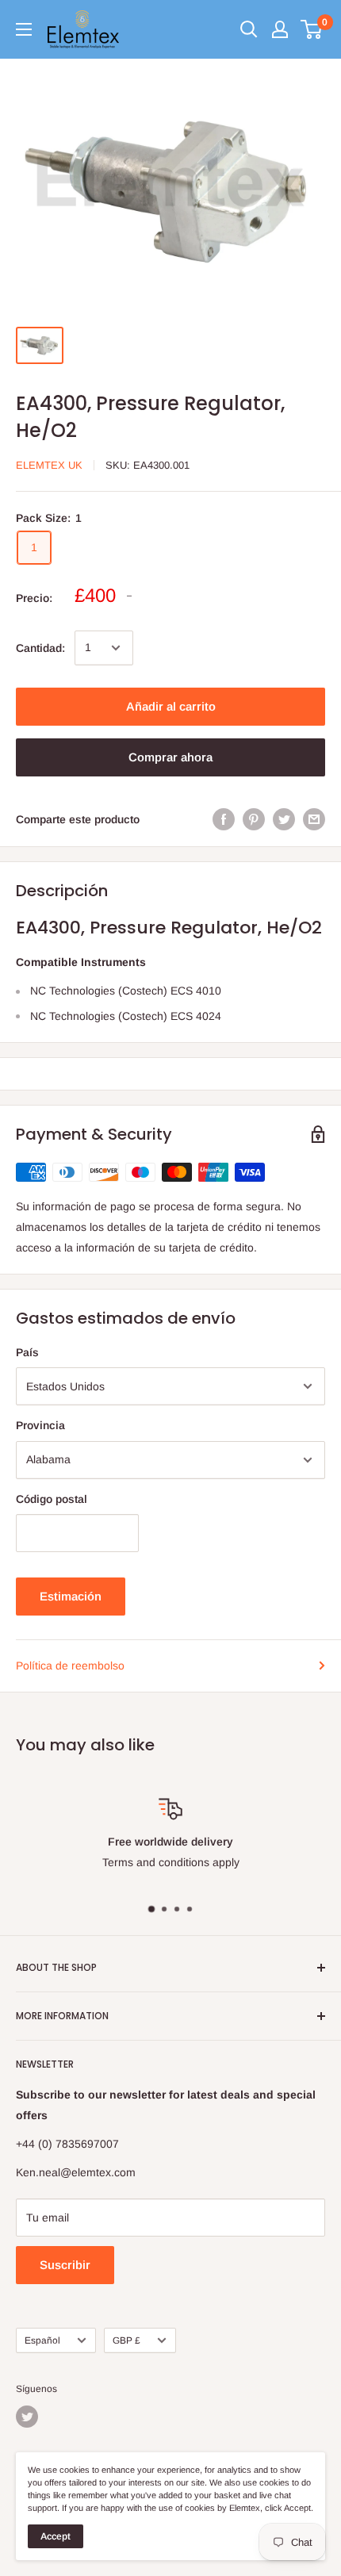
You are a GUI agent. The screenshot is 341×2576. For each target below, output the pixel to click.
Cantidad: (40, 648)
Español (42, 2340)
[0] (312, 29)
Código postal (52, 1499)
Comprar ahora (170, 757)
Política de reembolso (70, 1666)
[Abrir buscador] (249, 29)
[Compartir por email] (314, 819)
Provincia (40, 1425)
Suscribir (65, 2265)
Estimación (71, 1596)
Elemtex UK (49, 465)
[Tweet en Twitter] (284, 819)
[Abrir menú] (24, 29)
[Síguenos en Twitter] (27, 2417)
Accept (56, 2536)
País (27, 1352)
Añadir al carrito (171, 706)
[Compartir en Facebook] (224, 819)
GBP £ (126, 2340)
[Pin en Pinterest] (254, 819)
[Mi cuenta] (280, 29)
